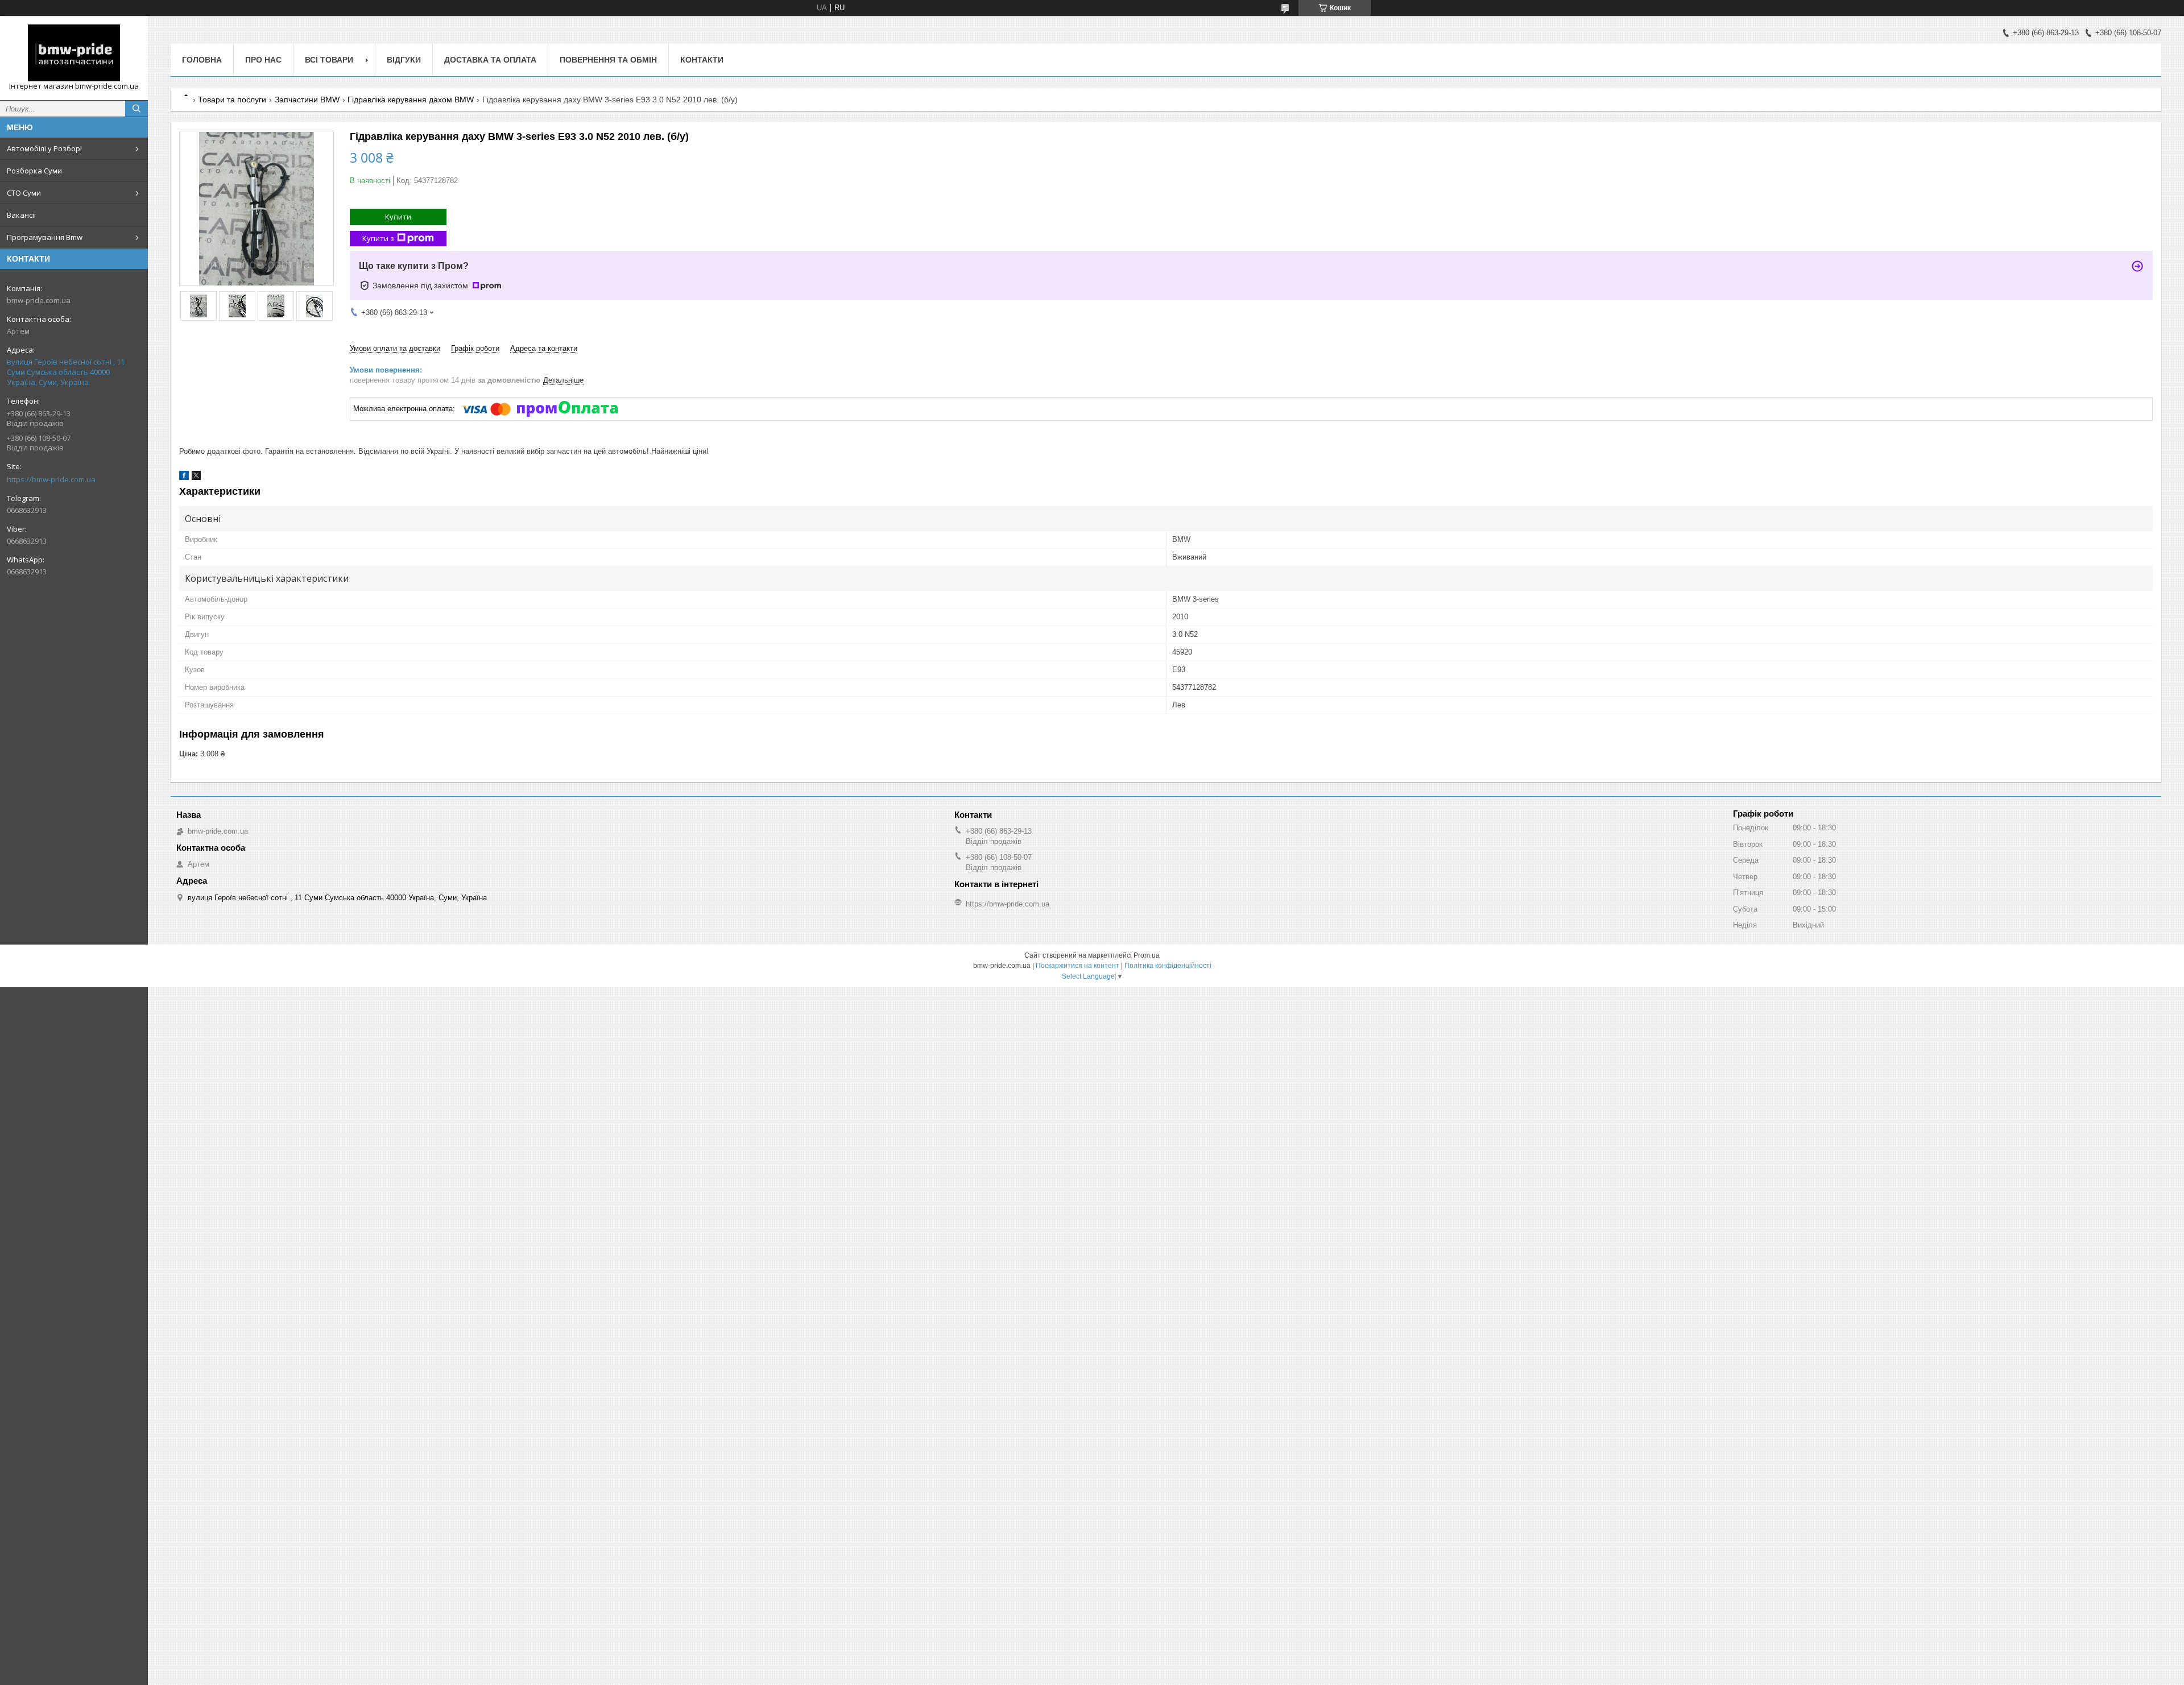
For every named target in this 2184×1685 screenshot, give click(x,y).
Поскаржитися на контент (1077, 966)
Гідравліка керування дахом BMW (411, 100)
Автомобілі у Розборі (44, 148)
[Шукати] (136, 109)
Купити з (378, 238)
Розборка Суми (34, 171)
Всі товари (329, 60)
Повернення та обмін (608, 60)
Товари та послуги (232, 100)
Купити (398, 217)
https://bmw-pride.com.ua (51, 479)
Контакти (702, 60)
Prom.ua (1147, 955)
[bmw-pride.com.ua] (74, 53)
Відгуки (404, 60)
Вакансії (21, 215)
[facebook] (184, 477)
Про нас (263, 60)
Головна (202, 60)
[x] (196, 477)
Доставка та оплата (490, 60)
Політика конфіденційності (1168, 966)
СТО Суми (24, 193)
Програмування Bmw (45, 237)
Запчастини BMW (307, 100)
